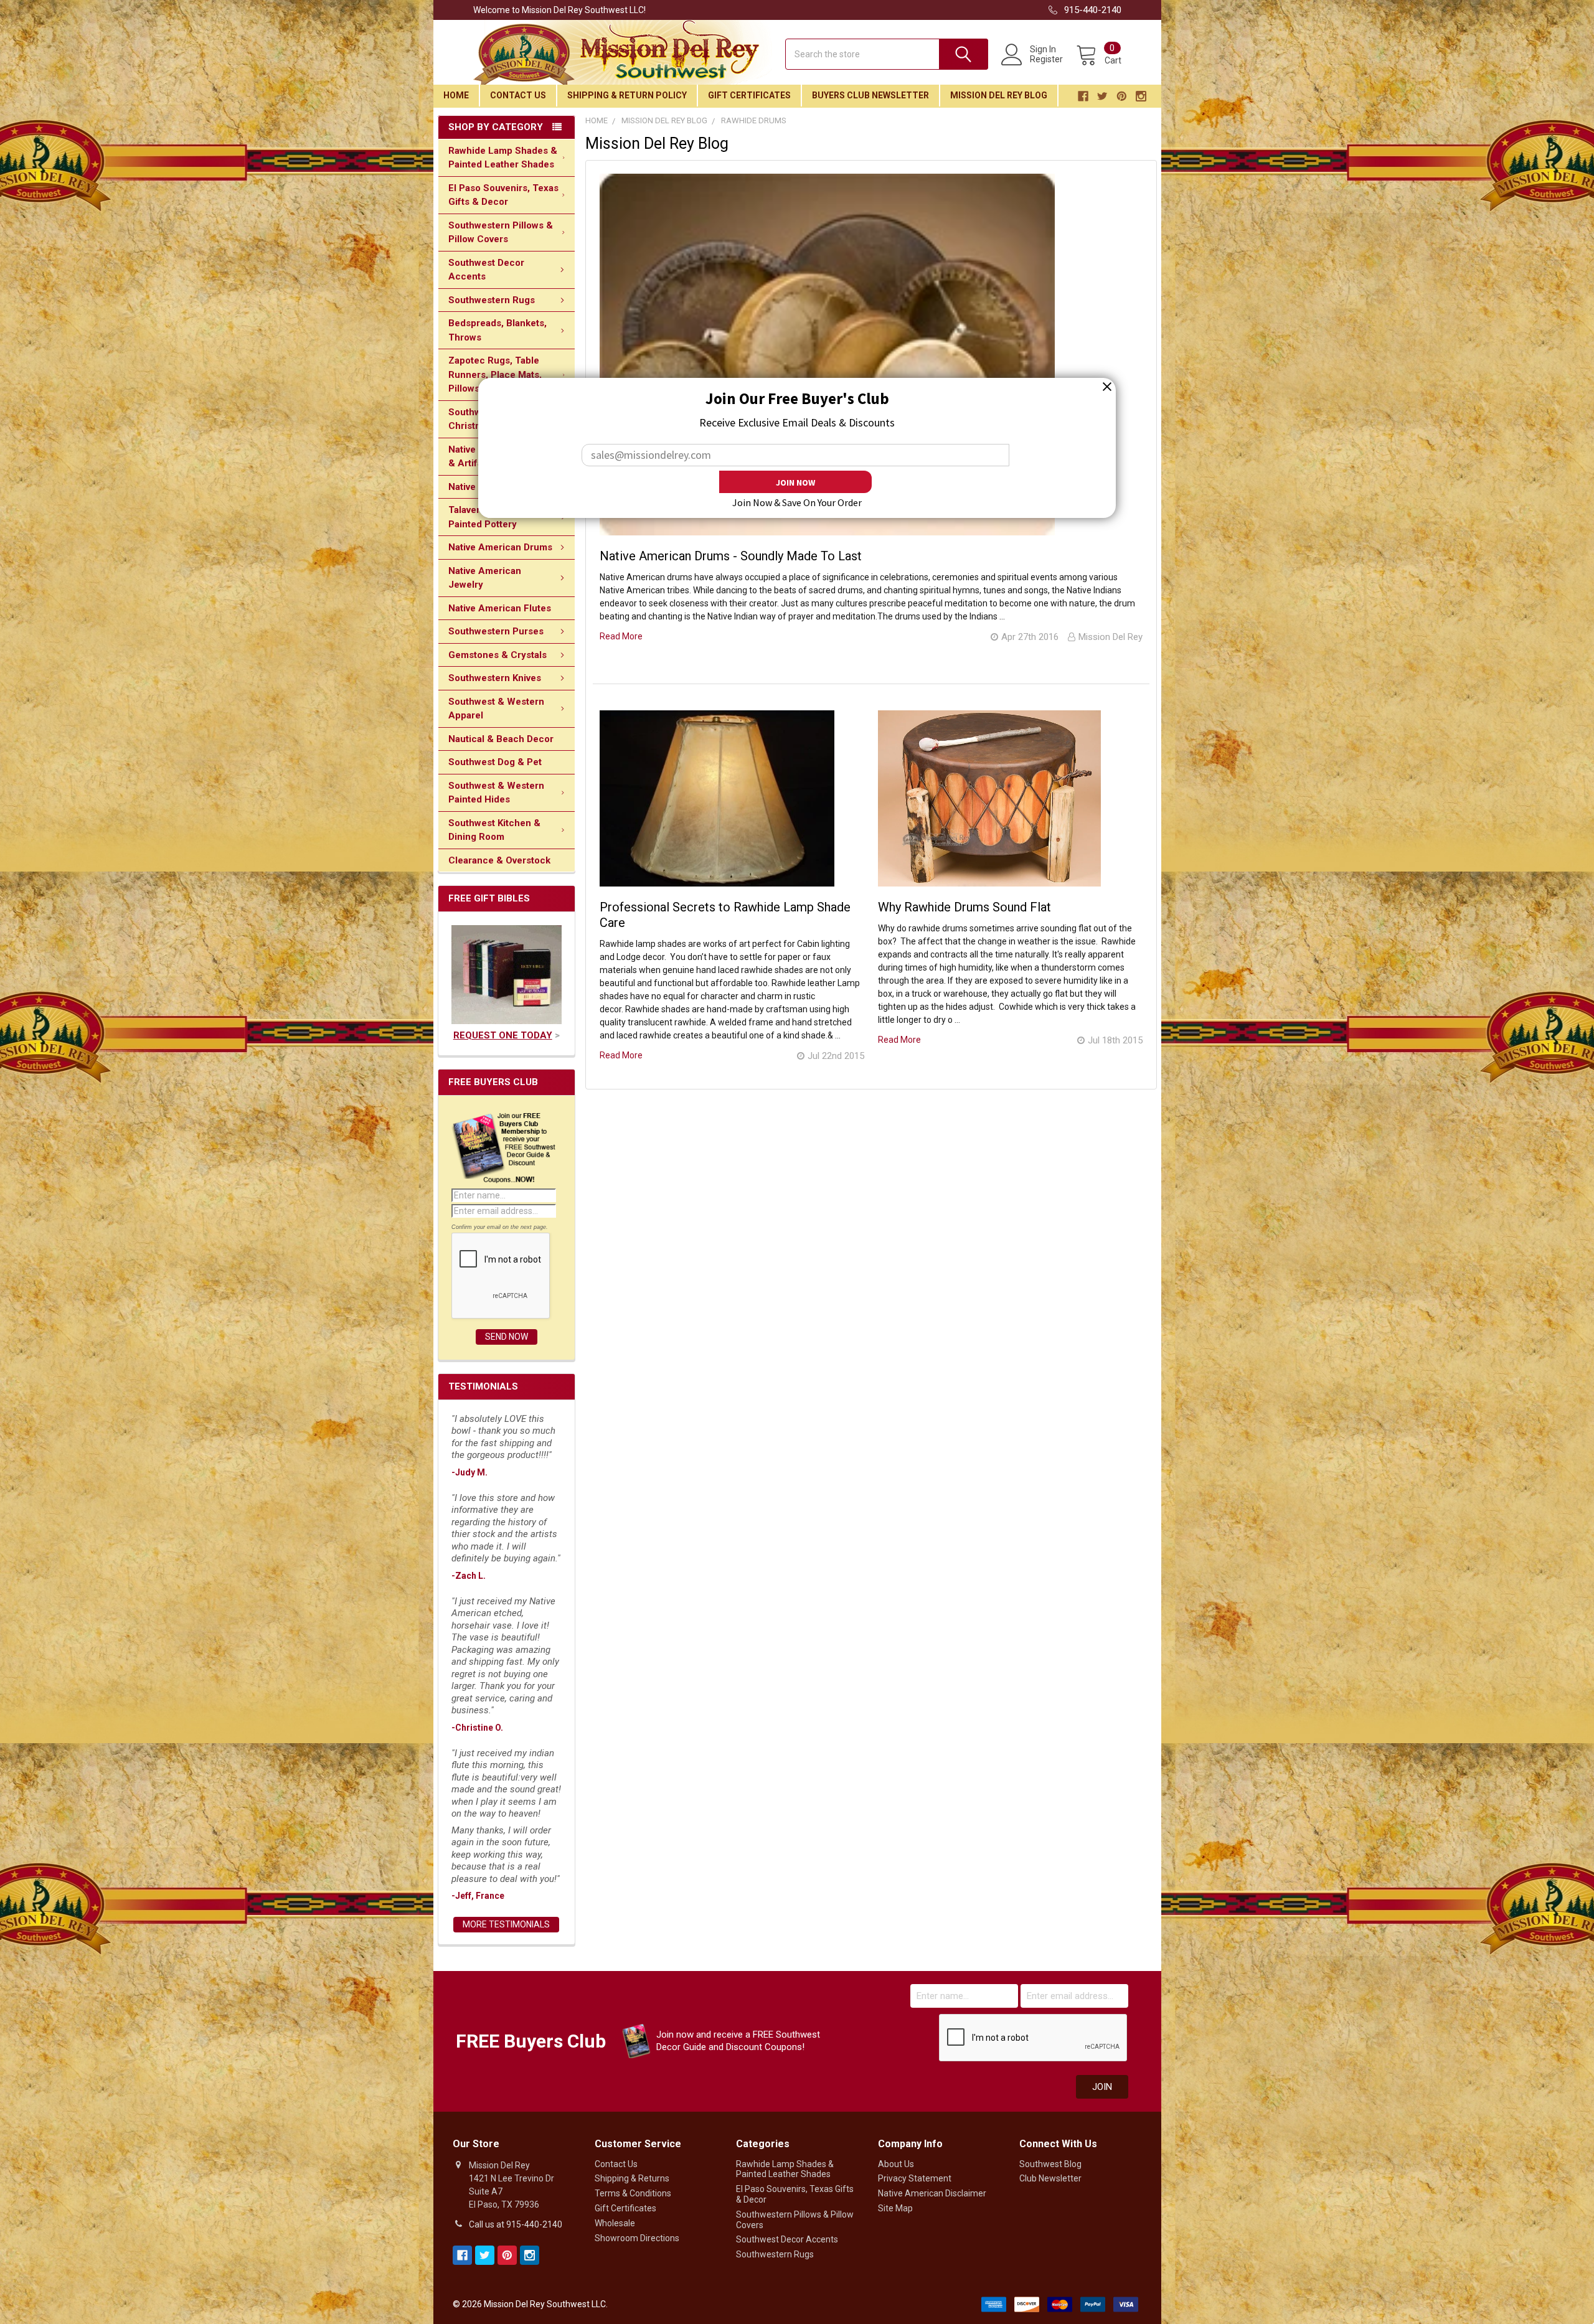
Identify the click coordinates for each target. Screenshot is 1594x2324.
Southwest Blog (1050, 2164)
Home (456, 95)
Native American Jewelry (485, 578)
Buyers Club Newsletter (870, 95)
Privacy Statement (915, 2178)
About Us (896, 2164)
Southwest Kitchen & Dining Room (494, 830)
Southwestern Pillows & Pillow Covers (501, 233)
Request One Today (503, 1035)
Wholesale (615, 2223)
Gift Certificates (749, 95)
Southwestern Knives (495, 678)
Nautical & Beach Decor (501, 739)
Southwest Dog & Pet (495, 762)
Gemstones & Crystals (498, 655)
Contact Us (518, 95)
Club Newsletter (1050, 2178)
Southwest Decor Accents (486, 270)
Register (1046, 59)
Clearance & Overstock (499, 860)
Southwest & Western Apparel (496, 709)
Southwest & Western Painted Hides (496, 793)
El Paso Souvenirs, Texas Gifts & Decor (503, 195)
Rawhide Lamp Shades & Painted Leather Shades (503, 158)
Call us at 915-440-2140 (516, 2224)
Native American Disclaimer (932, 2193)
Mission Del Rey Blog (999, 95)
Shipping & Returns (632, 2178)
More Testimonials (506, 1924)
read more (621, 636)
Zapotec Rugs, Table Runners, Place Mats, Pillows (495, 374)
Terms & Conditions (633, 2193)
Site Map (895, 2208)
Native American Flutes (500, 608)
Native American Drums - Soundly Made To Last (731, 556)
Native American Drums (500, 547)
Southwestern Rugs (492, 300)
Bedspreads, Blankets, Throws (498, 330)
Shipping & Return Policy (627, 95)
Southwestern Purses (496, 631)
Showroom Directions (637, 2238)
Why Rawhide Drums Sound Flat (964, 907)
